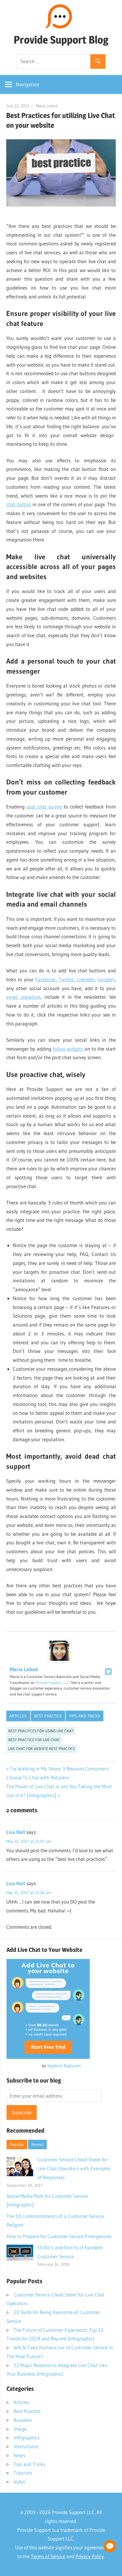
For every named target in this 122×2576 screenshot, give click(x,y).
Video (19, 2482)
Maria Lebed (47, 106)
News (19, 2455)
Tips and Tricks (85, 1716)
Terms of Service (48, 2556)
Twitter (66, 979)
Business (23, 2420)
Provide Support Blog (61, 40)
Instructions (26, 2446)
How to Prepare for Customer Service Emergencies (59, 2236)
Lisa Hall (16, 1832)
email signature (23, 997)
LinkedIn (86, 979)
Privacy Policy (90, 2556)
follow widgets (68, 1049)
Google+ (106, 979)
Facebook (45, 979)
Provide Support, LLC (52, 1682)
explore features (64, 2066)
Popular (17, 2144)
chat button (19, 504)
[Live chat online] (110, 2546)
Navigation (27, 84)
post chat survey (44, 807)
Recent (37, 2144)
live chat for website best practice (42, 1749)
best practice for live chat (34, 1740)
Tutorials (23, 2473)
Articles (18, 1716)
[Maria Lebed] (60, 1661)
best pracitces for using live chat (41, 1731)
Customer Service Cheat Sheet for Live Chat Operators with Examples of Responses (74, 2168)
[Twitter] (108, 1671)
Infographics (27, 2437)
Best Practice (48, 1716)
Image (20, 2429)
